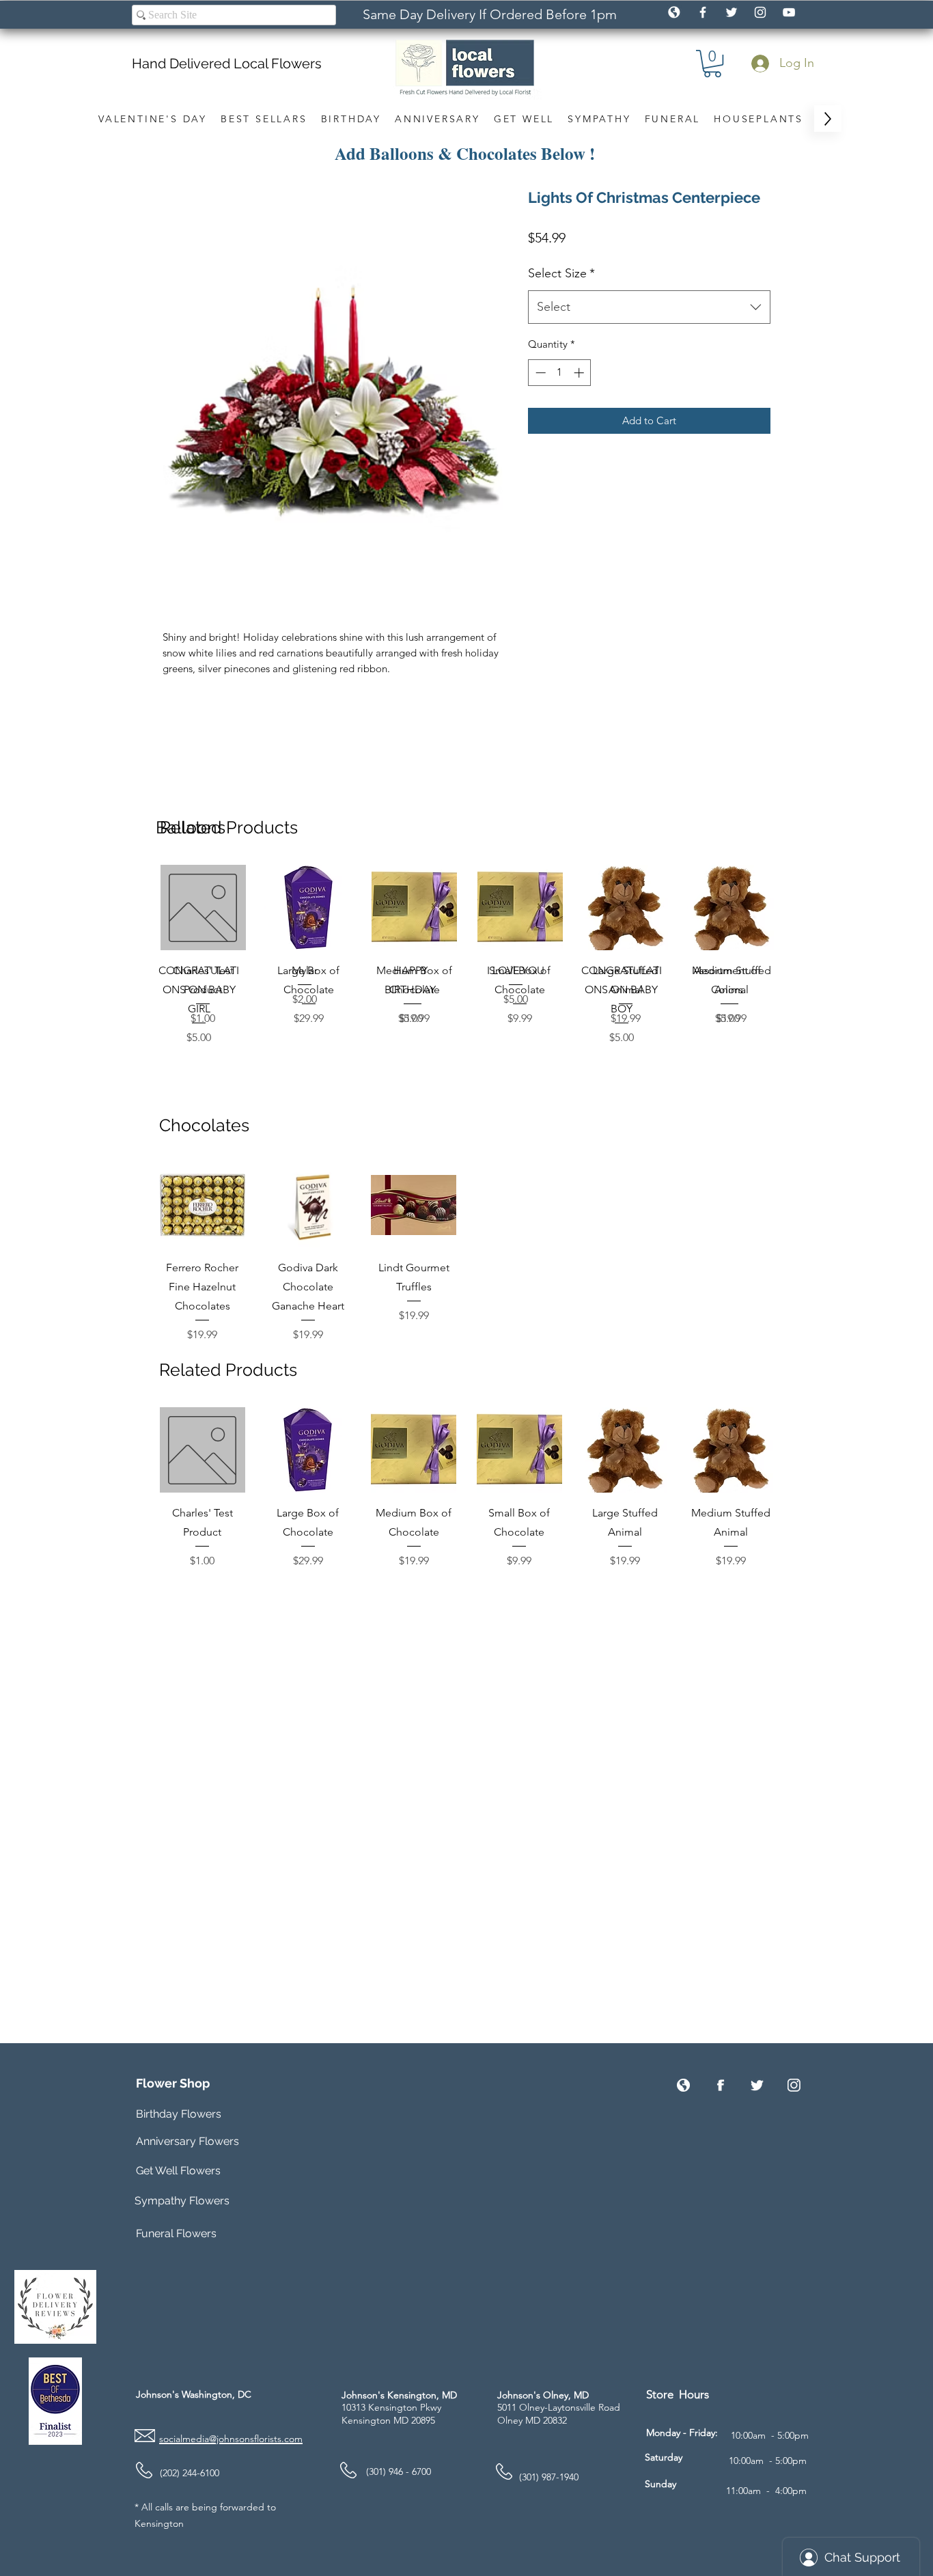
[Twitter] (757, 2085)
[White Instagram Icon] (760, 12)
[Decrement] (539, 373)
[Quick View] (203, 908)
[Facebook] (720, 2085)
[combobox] (649, 307)
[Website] (683, 2085)
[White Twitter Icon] (732, 12)
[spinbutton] (560, 373)
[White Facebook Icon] (703, 12)
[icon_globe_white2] (674, 12)
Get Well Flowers (178, 2171)
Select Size (561, 273)
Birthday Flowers (179, 2114)
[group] (467, 955)
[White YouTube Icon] (789, 12)
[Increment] (580, 373)
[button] (712, 64)
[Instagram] (794, 2085)
